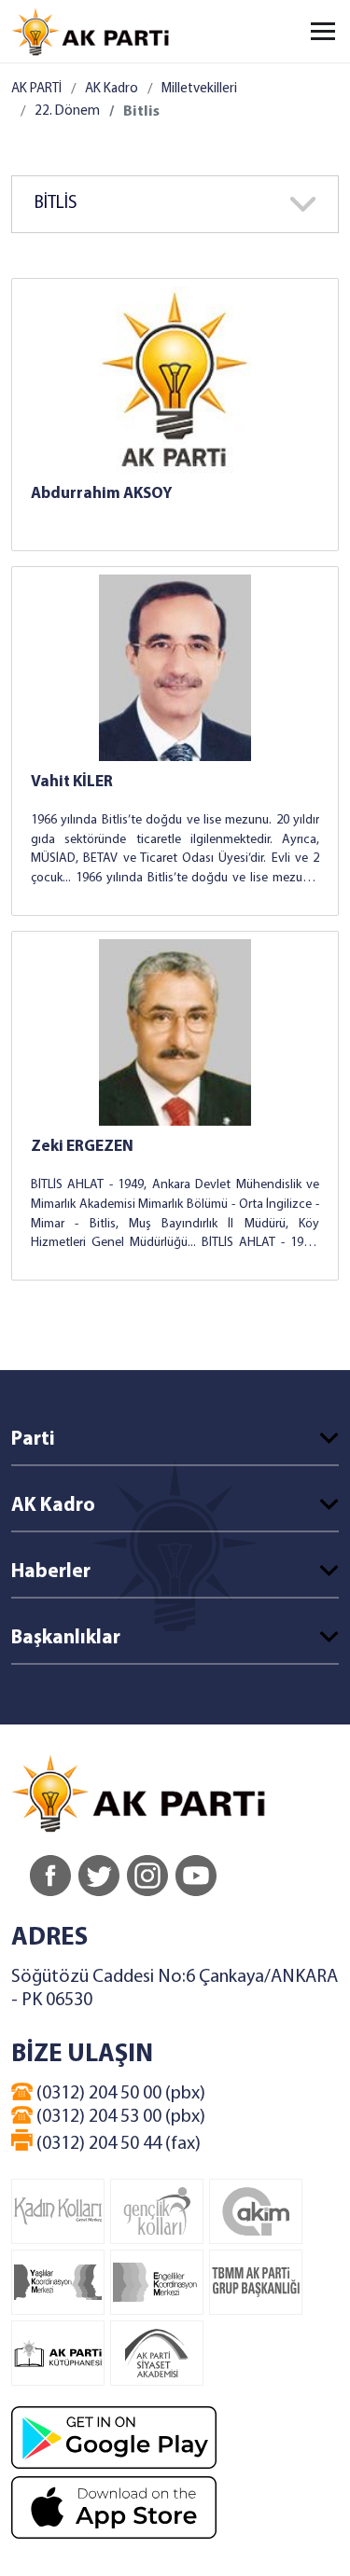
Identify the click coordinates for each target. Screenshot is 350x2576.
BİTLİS (56, 204)
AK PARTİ (36, 89)
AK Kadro (112, 89)
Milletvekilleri (199, 89)
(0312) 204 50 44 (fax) (117, 2144)
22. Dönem (67, 111)
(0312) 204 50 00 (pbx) (119, 2094)
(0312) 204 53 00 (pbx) (119, 2117)
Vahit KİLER (72, 782)
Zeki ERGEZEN (82, 1147)
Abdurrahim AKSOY (102, 494)
